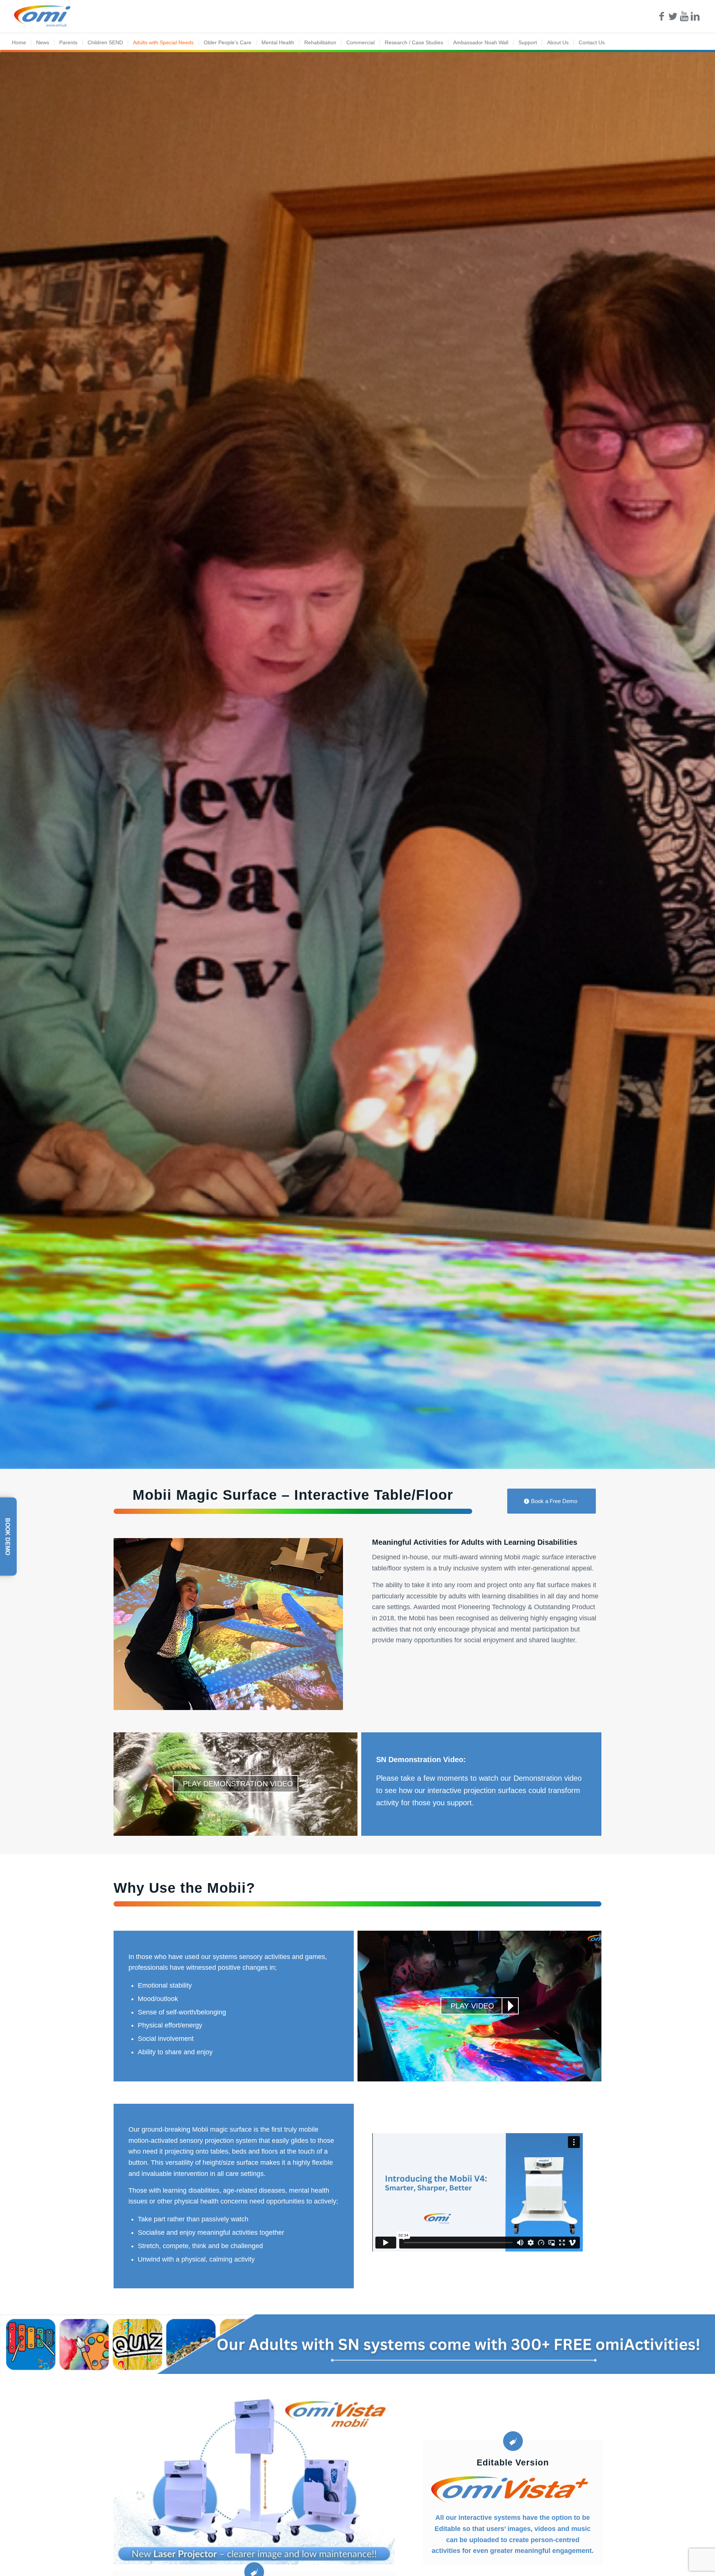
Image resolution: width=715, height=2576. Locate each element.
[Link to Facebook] (662, 16)
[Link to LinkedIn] (695, 16)
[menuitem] (19, 42)
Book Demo (8, 1536)
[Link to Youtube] (684, 16)
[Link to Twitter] (673, 16)
